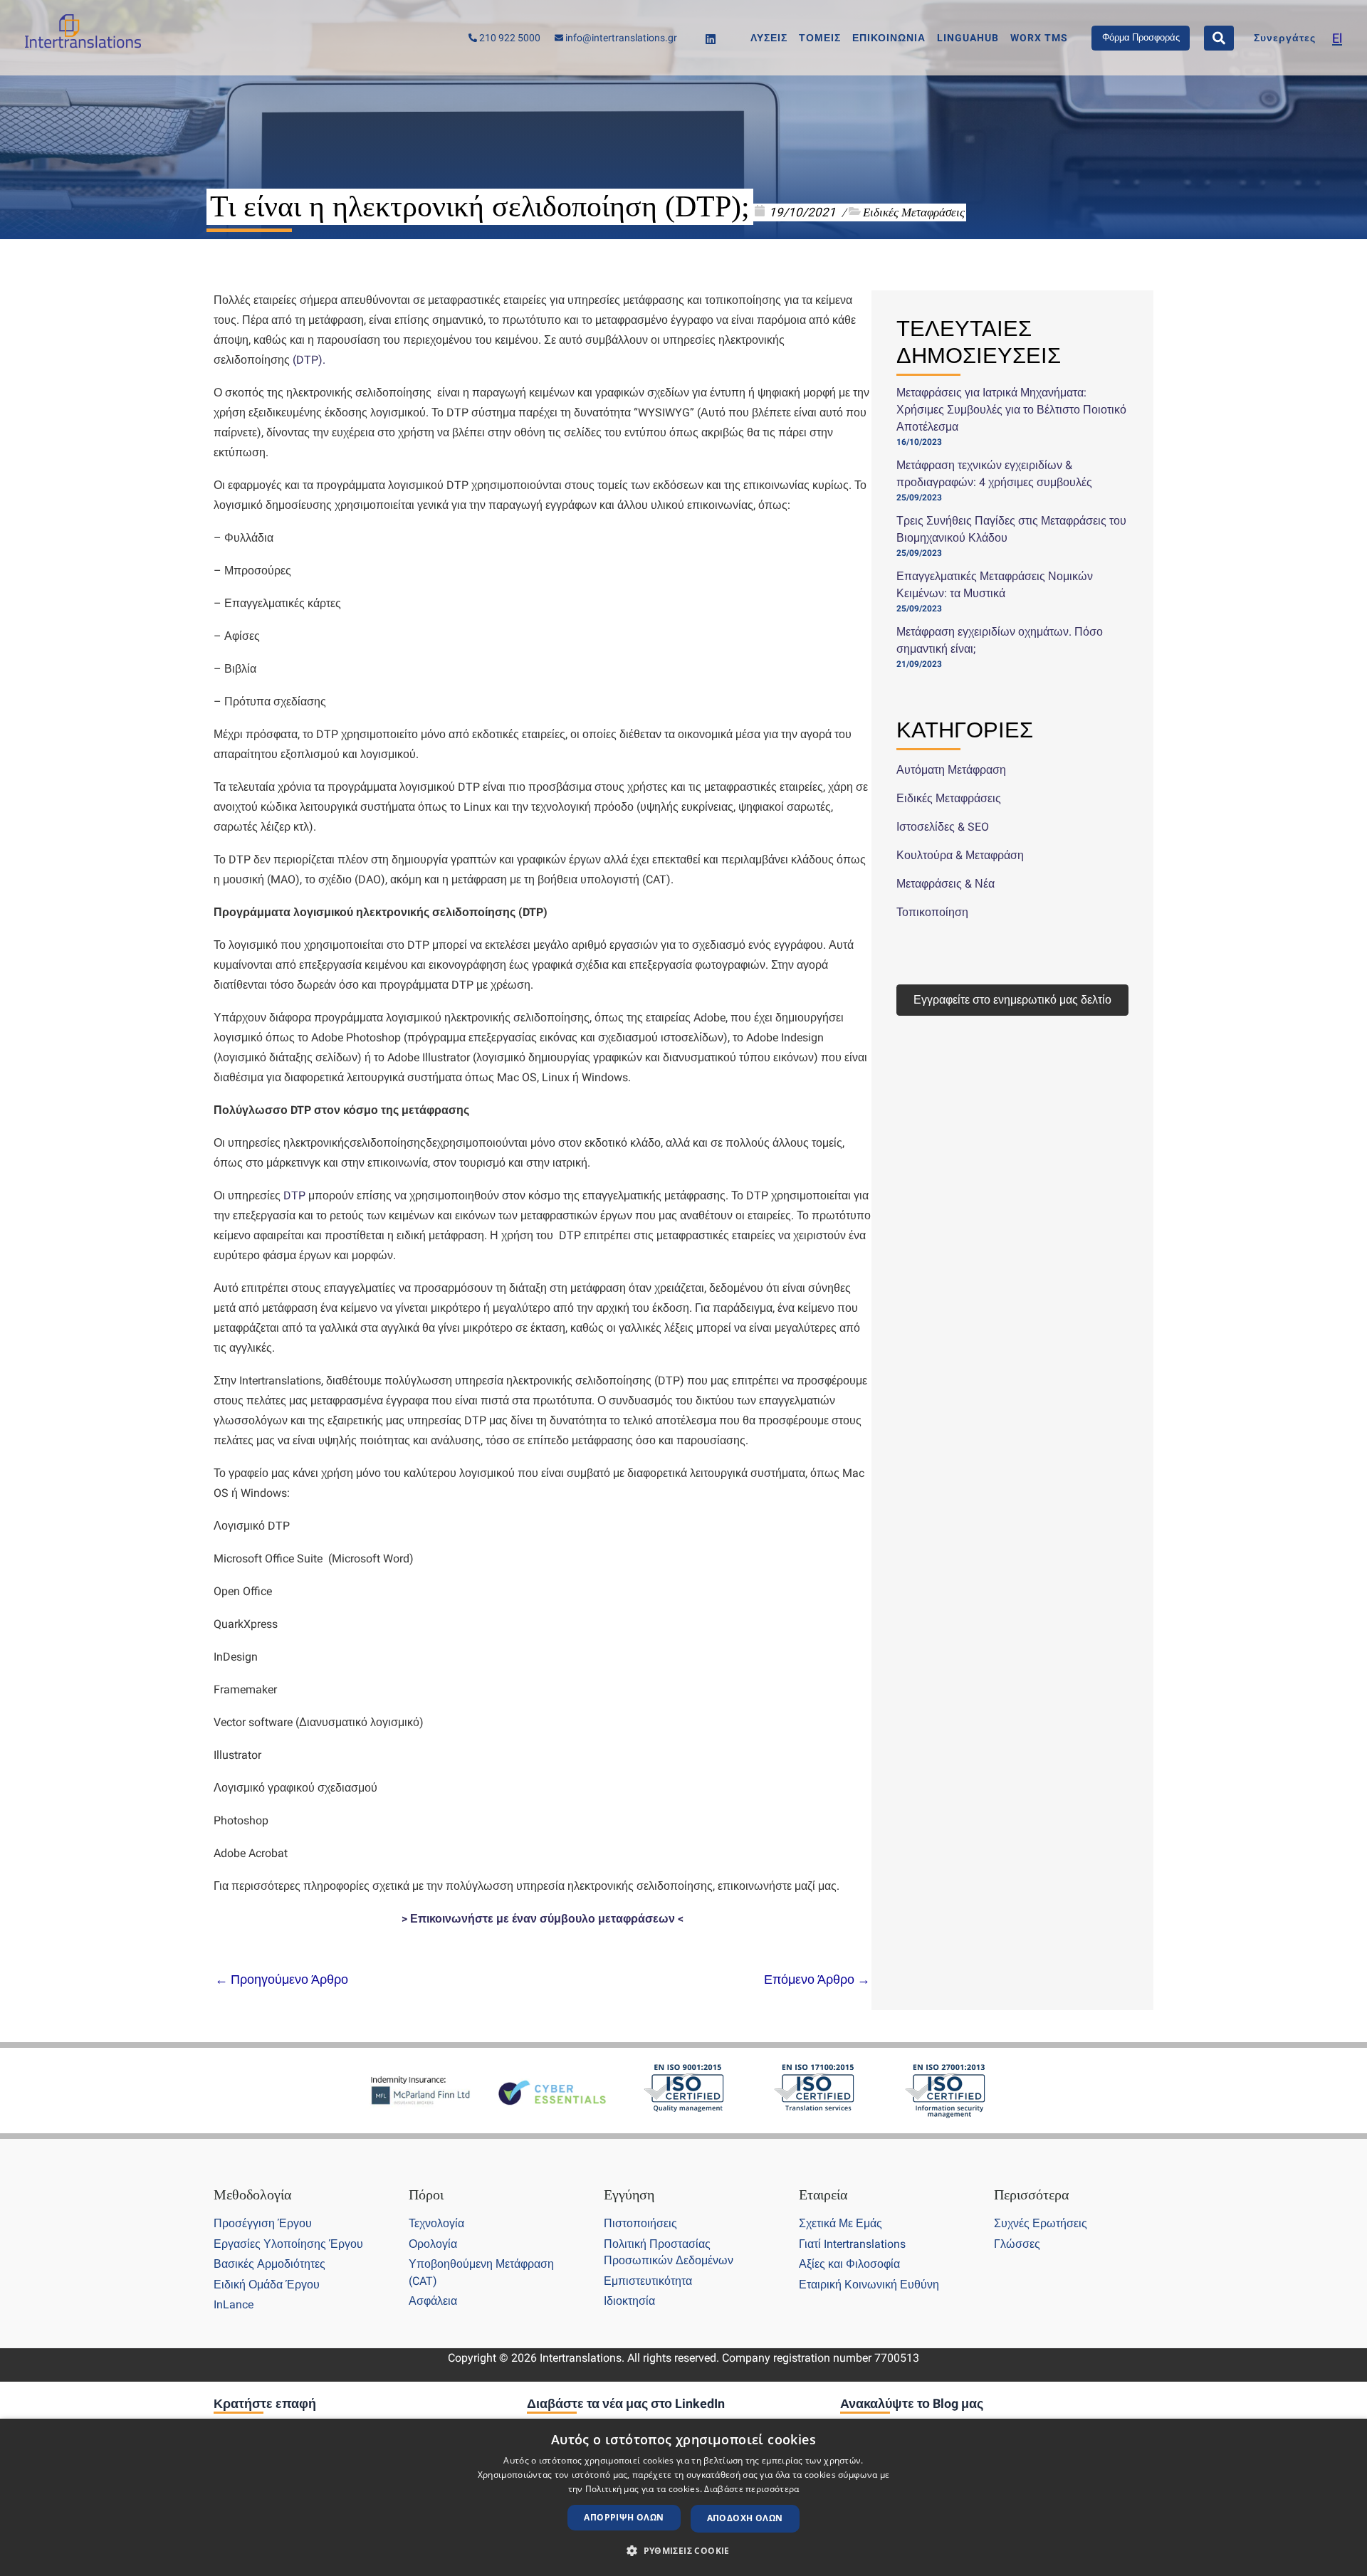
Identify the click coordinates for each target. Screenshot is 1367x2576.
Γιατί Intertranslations (852, 2244)
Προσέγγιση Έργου (263, 2223)
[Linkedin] (711, 39)
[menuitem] (1337, 38)
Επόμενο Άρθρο (817, 1980)
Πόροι (426, 2194)
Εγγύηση (629, 2194)
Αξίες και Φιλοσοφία (849, 2264)
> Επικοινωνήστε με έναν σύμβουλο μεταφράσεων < (543, 1919)
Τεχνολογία (436, 2223)
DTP (307, 360)
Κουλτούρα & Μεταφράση (960, 855)
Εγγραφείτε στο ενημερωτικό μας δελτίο (1012, 1000)
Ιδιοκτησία (629, 2301)
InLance (234, 2304)
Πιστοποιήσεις (640, 2223)
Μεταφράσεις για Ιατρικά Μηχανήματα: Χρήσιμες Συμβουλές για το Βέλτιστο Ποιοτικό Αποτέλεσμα (1011, 410)
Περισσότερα (1031, 2194)
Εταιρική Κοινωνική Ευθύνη (869, 2285)
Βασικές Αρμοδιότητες (269, 2264)
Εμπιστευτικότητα (648, 2281)
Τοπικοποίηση (932, 912)
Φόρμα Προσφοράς (1141, 37)
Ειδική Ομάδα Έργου (267, 2285)
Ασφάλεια (433, 2301)
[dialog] (683, 2497)
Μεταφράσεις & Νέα (946, 884)
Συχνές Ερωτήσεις (1041, 2223)
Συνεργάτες (1285, 38)
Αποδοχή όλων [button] (745, 2518)
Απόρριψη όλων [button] (624, 2517)
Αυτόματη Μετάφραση (951, 770)
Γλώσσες (1017, 2244)
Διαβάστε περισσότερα (751, 2489)
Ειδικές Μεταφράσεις (914, 212)
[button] (683, 2551)
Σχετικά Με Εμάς (840, 2223)
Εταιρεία (823, 2194)
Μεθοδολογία (252, 2194)
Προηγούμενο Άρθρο (282, 1980)
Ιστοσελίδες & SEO (943, 827)
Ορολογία (433, 2244)
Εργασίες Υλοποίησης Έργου (288, 2244)
